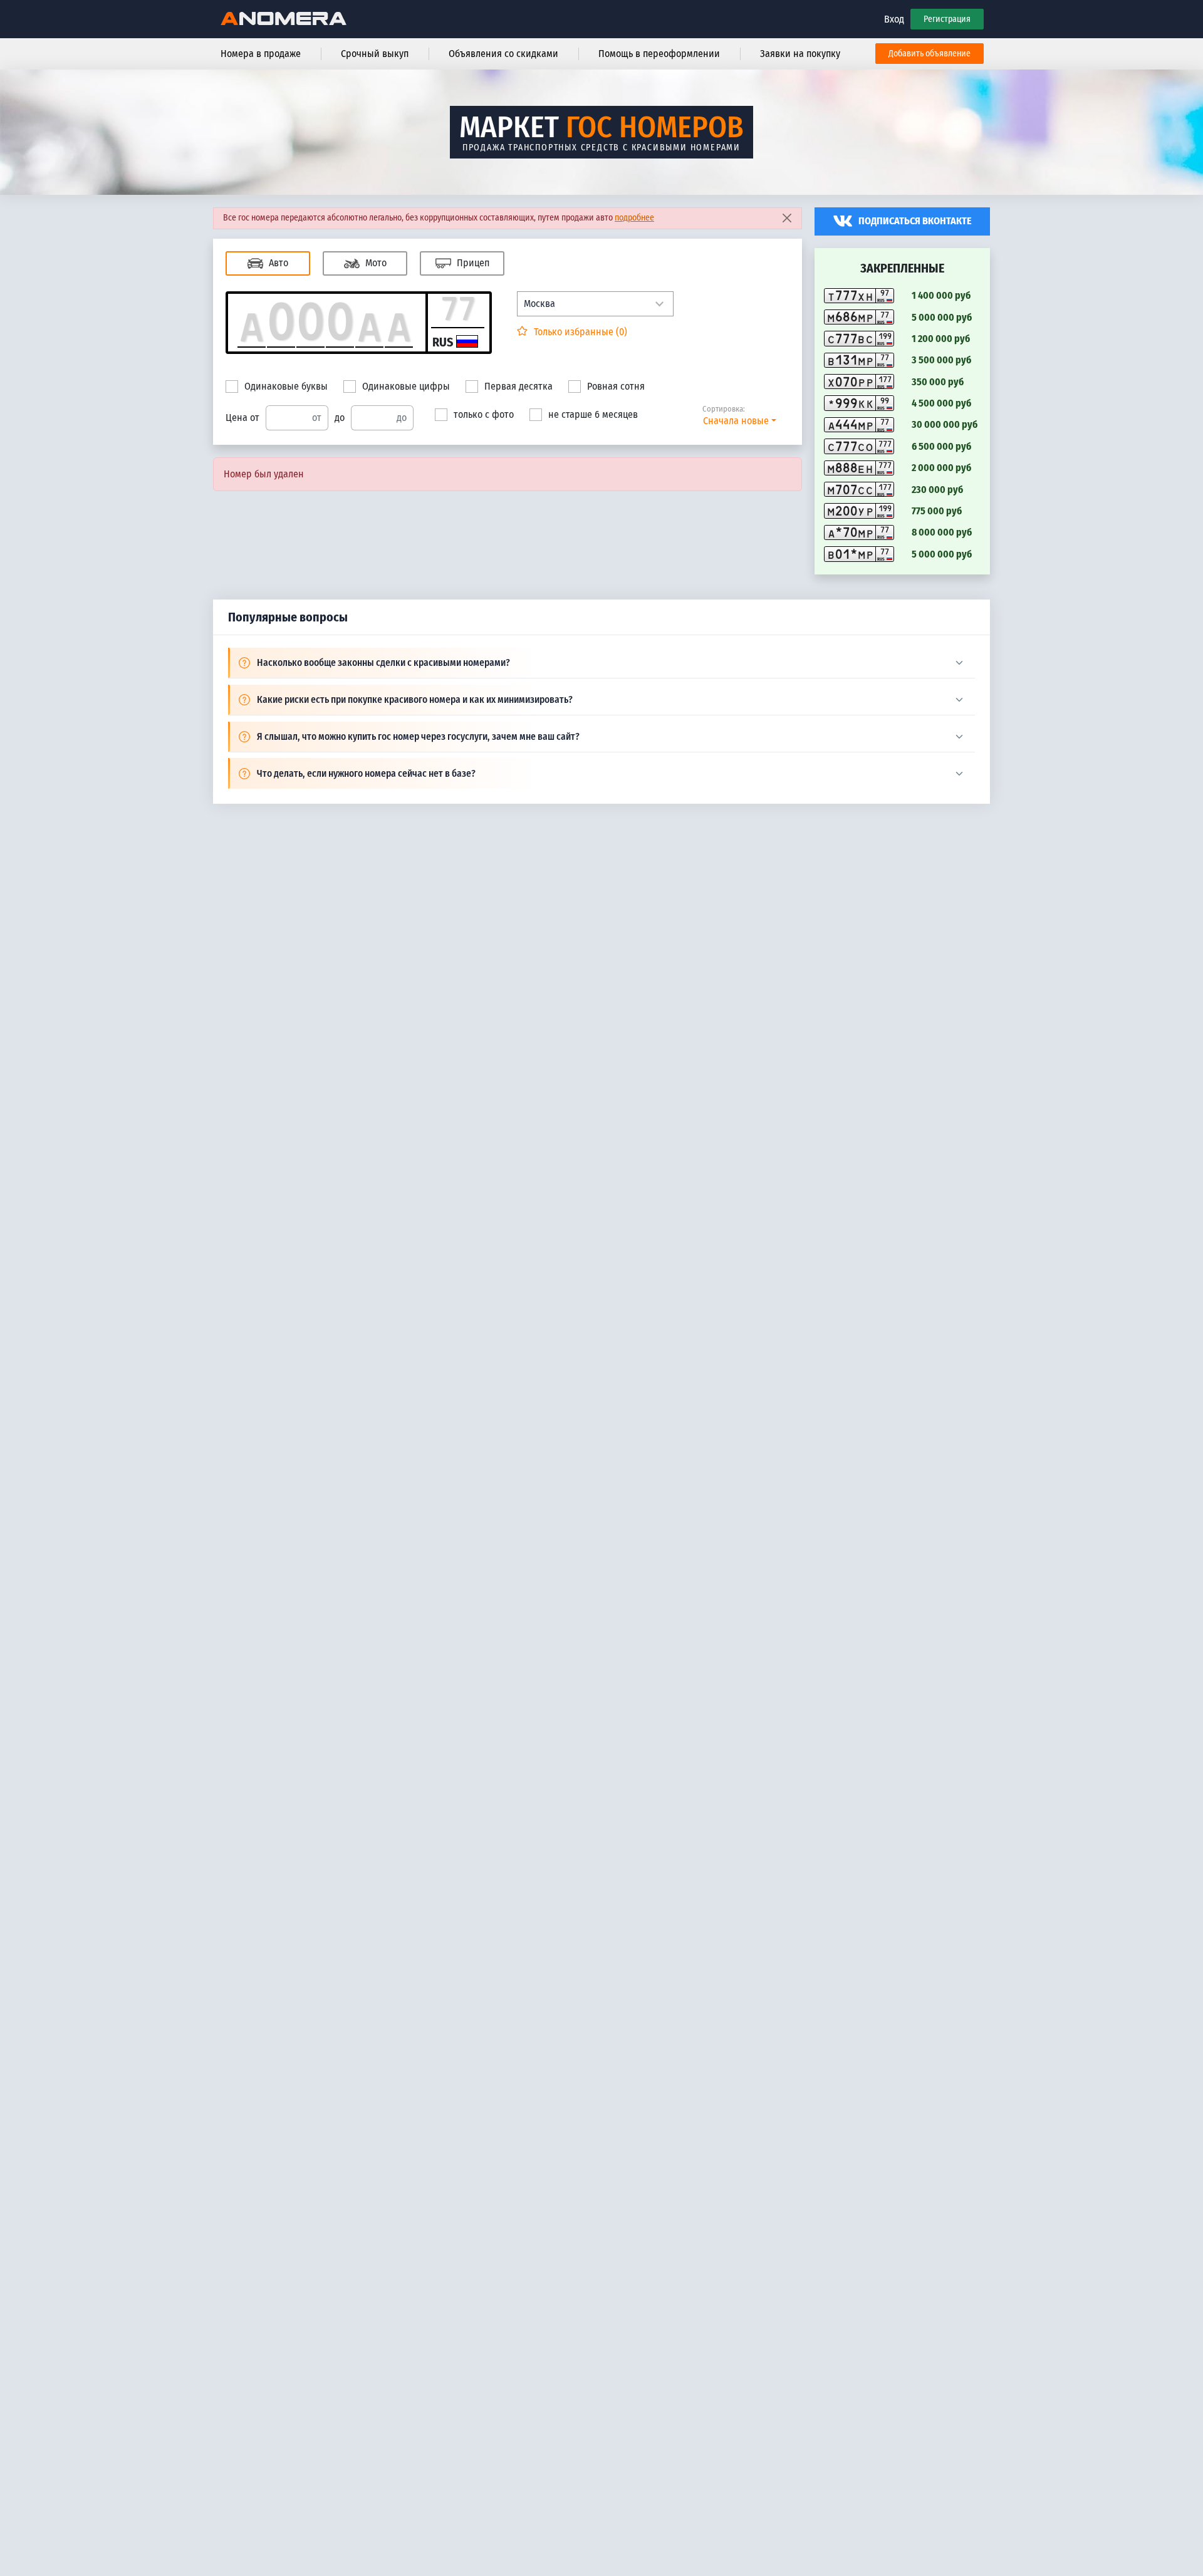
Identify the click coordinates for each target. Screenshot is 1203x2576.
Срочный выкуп (375, 54)
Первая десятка (518, 386)
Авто (277, 263)
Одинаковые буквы (286, 386)
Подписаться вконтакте (915, 221)
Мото (375, 263)
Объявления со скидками (503, 54)
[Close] (787, 218)
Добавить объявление (930, 54)
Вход (894, 19)
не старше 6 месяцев (593, 414)
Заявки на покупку (800, 54)
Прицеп (472, 263)
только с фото (484, 414)
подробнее (634, 218)
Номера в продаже (261, 54)
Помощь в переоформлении (659, 54)
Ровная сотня (616, 386)
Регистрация (947, 19)
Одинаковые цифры (406, 386)
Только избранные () (579, 332)
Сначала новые (736, 421)
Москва (539, 304)
